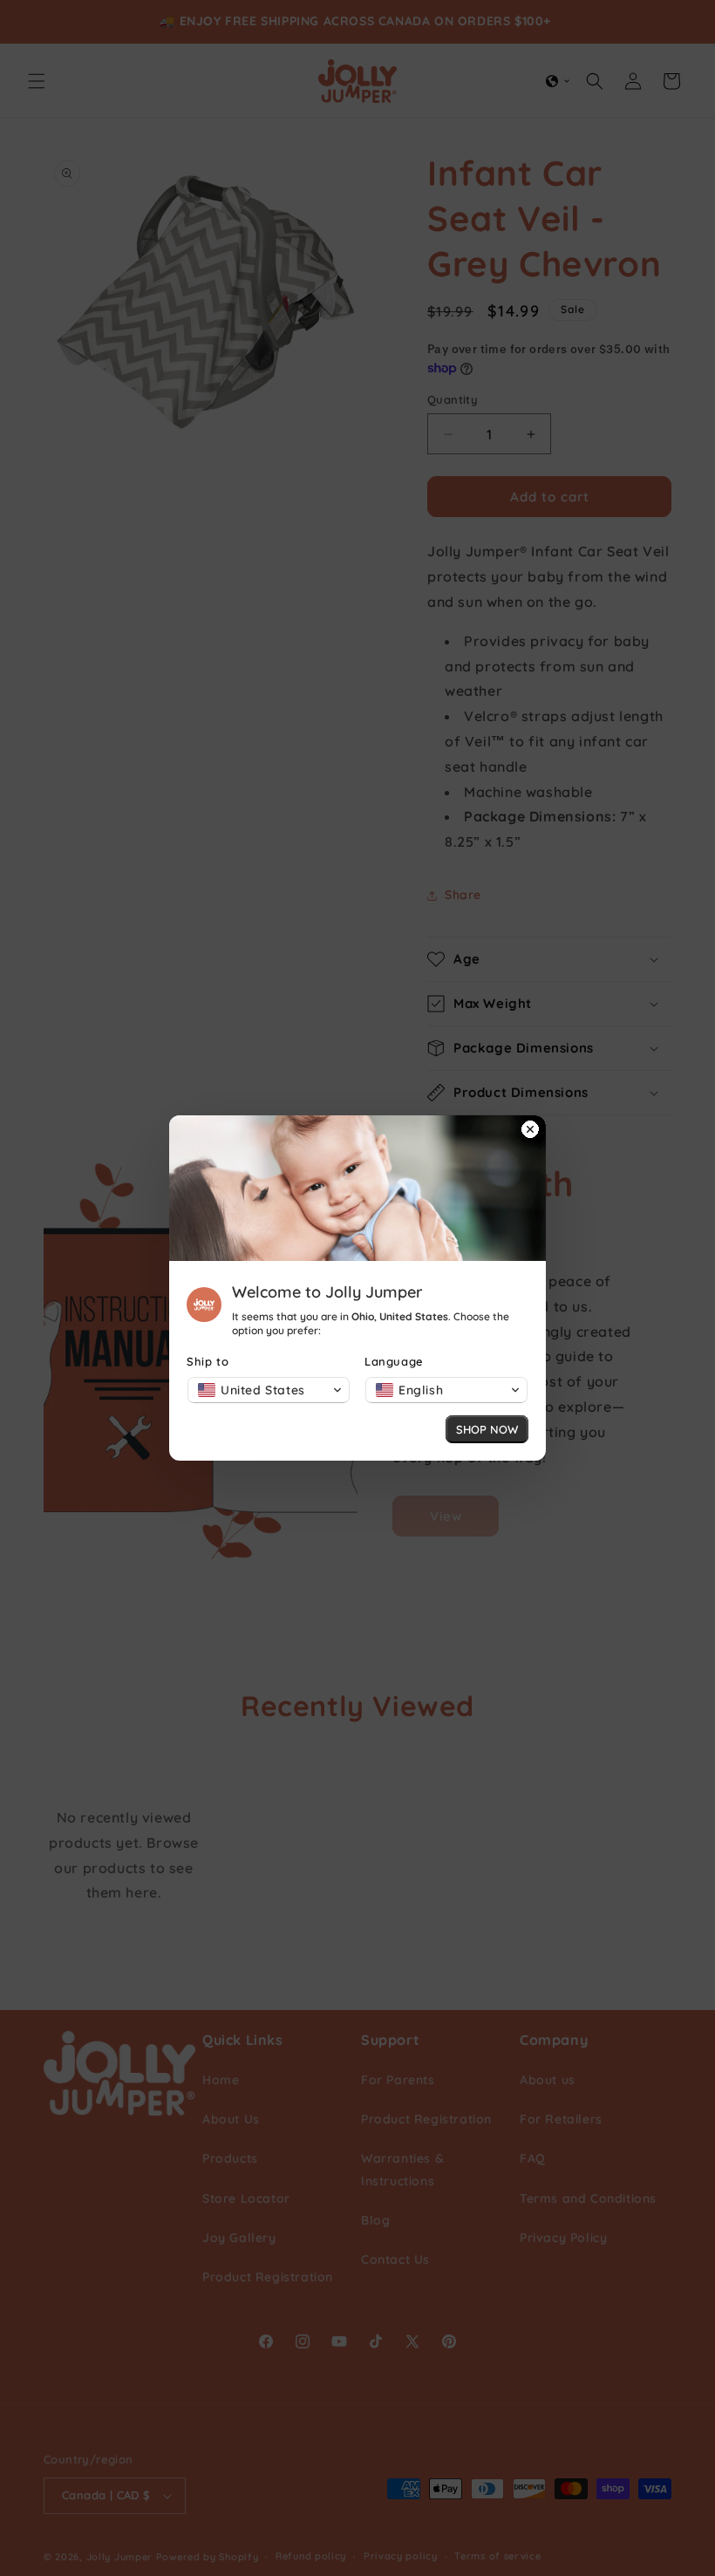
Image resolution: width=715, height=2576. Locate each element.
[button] (269, 1390)
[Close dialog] (530, 1131)
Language (394, 1361)
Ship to (208, 1361)
